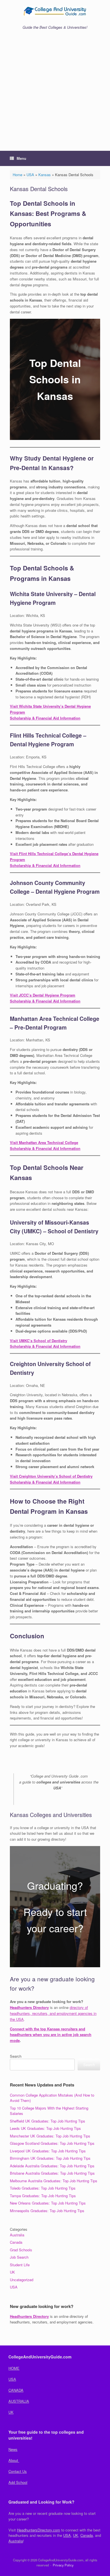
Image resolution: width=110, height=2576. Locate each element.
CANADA (16, 2390)
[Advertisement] (55, 93)
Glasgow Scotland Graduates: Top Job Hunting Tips (52, 2143)
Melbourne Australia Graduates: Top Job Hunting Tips (54, 2181)
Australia (17, 2235)
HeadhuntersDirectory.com (38, 2530)
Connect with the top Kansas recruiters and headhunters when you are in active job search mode (51, 2035)
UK (12, 2272)
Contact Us (18, 2471)
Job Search (19, 2257)
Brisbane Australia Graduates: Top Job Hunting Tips (52, 2173)
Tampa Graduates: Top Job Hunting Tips (43, 2196)
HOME (14, 2368)
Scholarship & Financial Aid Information (45, 718)
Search (16, 2056)
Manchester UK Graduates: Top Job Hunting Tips (50, 2136)
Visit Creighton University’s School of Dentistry (51, 1476)
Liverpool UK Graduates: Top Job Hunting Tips (48, 2151)
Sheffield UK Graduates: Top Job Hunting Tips (48, 2121)
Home (17, 175)
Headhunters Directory (29, 2007)
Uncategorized (22, 2280)
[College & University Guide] (55, 11)
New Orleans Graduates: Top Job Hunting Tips (48, 2203)
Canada (16, 2242)
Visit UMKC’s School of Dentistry (38, 1341)
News (13, 2449)
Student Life (20, 2265)
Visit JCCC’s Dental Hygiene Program (43, 995)
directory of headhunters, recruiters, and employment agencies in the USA (53, 2013)
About (14, 2460)
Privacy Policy (63, 2565)
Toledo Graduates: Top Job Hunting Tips (43, 2188)
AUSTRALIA (19, 2401)
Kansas (45, 175)
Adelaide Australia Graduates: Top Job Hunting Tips (52, 2166)
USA (30, 175)
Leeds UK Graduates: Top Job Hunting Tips (45, 2128)
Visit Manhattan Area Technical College (44, 1142)
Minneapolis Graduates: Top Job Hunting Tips (47, 2211)
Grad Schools (21, 2250)
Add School (18, 2482)
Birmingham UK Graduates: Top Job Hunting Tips (50, 2158)
